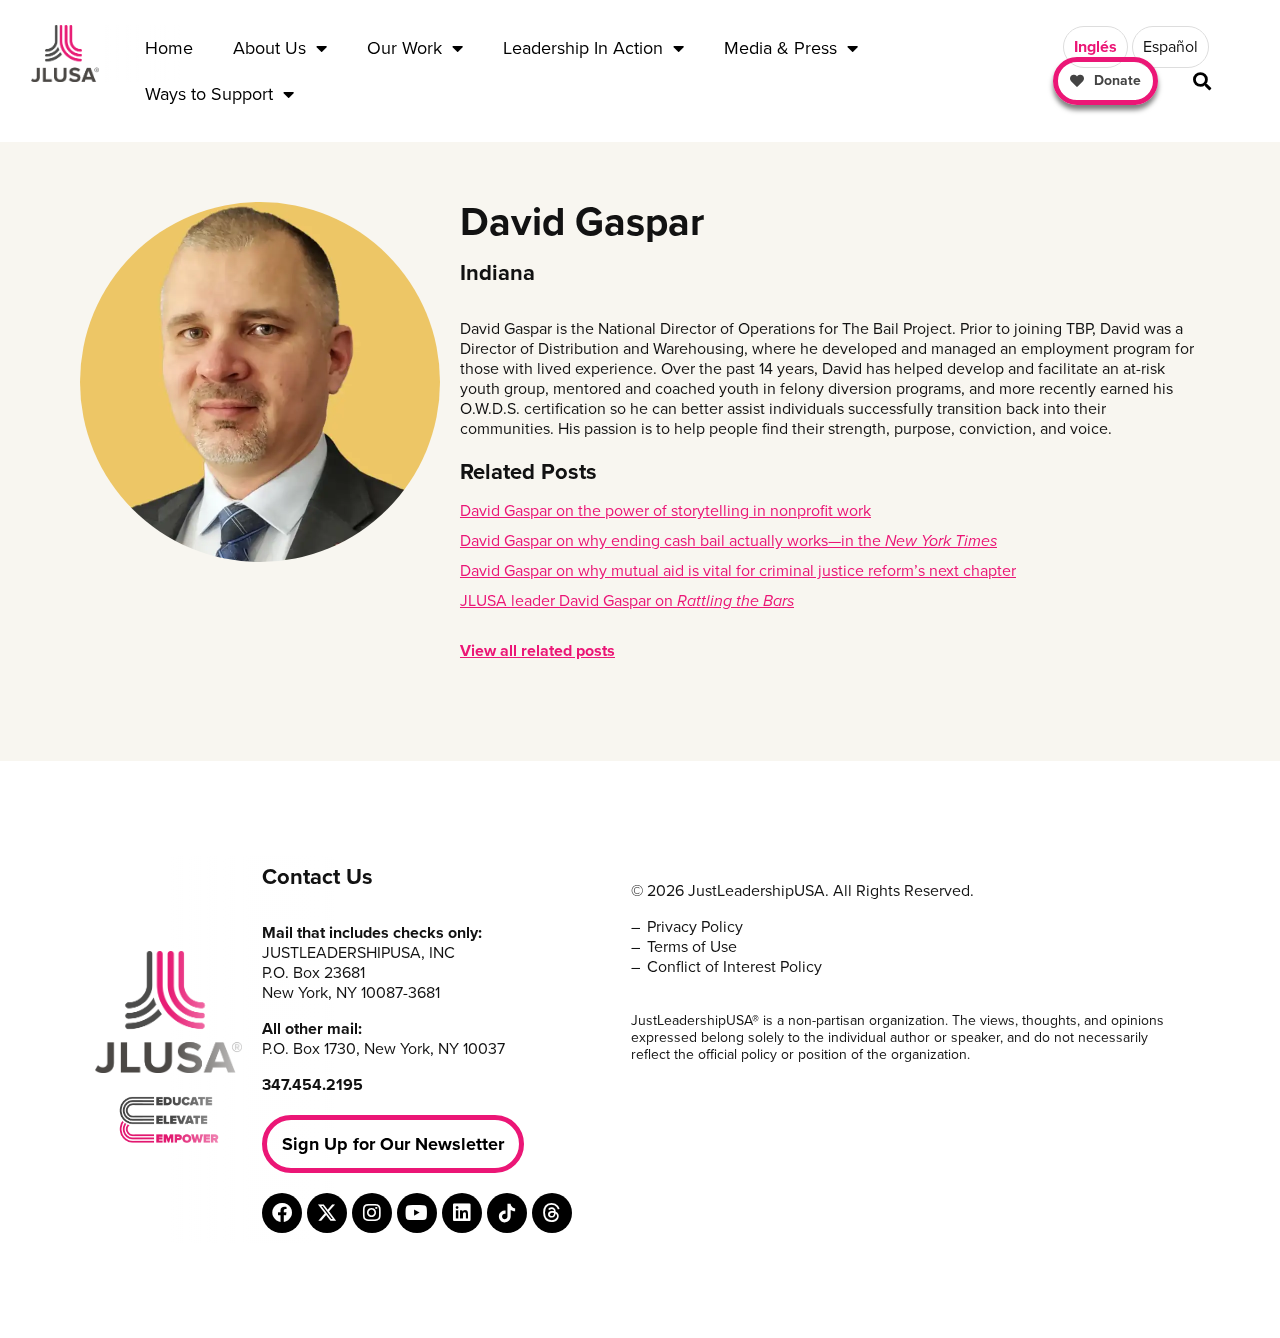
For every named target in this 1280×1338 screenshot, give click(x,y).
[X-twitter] (327, 1213)
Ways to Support (209, 94)
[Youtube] (417, 1213)
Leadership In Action (583, 48)
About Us (269, 48)
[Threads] (552, 1213)
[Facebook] (282, 1213)
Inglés (1095, 47)
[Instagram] (372, 1213)
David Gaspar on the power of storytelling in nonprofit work (665, 511)
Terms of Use (692, 947)
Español (1170, 47)
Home (169, 48)
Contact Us (317, 877)
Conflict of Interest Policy (734, 967)
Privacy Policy (695, 927)
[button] (1202, 81)
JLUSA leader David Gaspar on (627, 601)
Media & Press (780, 48)
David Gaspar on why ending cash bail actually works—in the (728, 541)
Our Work (404, 48)
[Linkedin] (462, 1213)
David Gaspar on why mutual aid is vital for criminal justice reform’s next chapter (738, 571)
